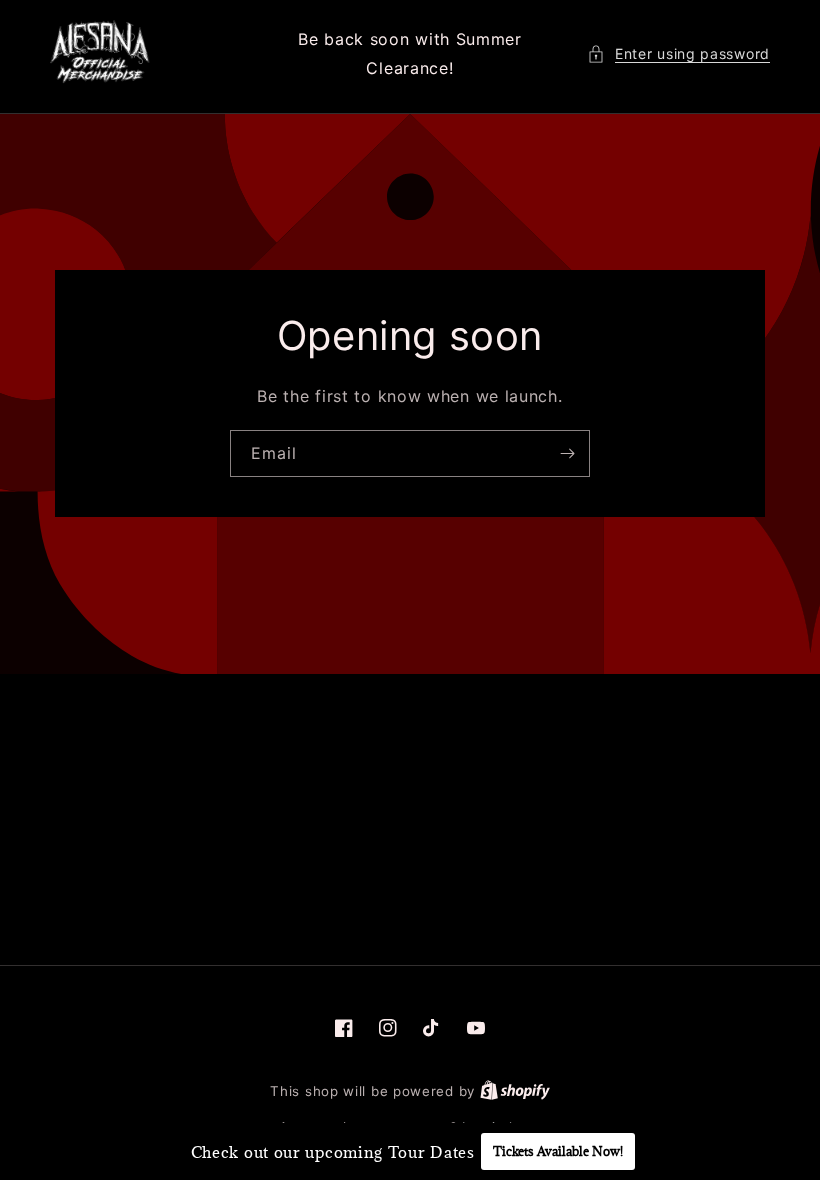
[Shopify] (515, 1091)
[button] (678, 53)
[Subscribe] (567, 453)
